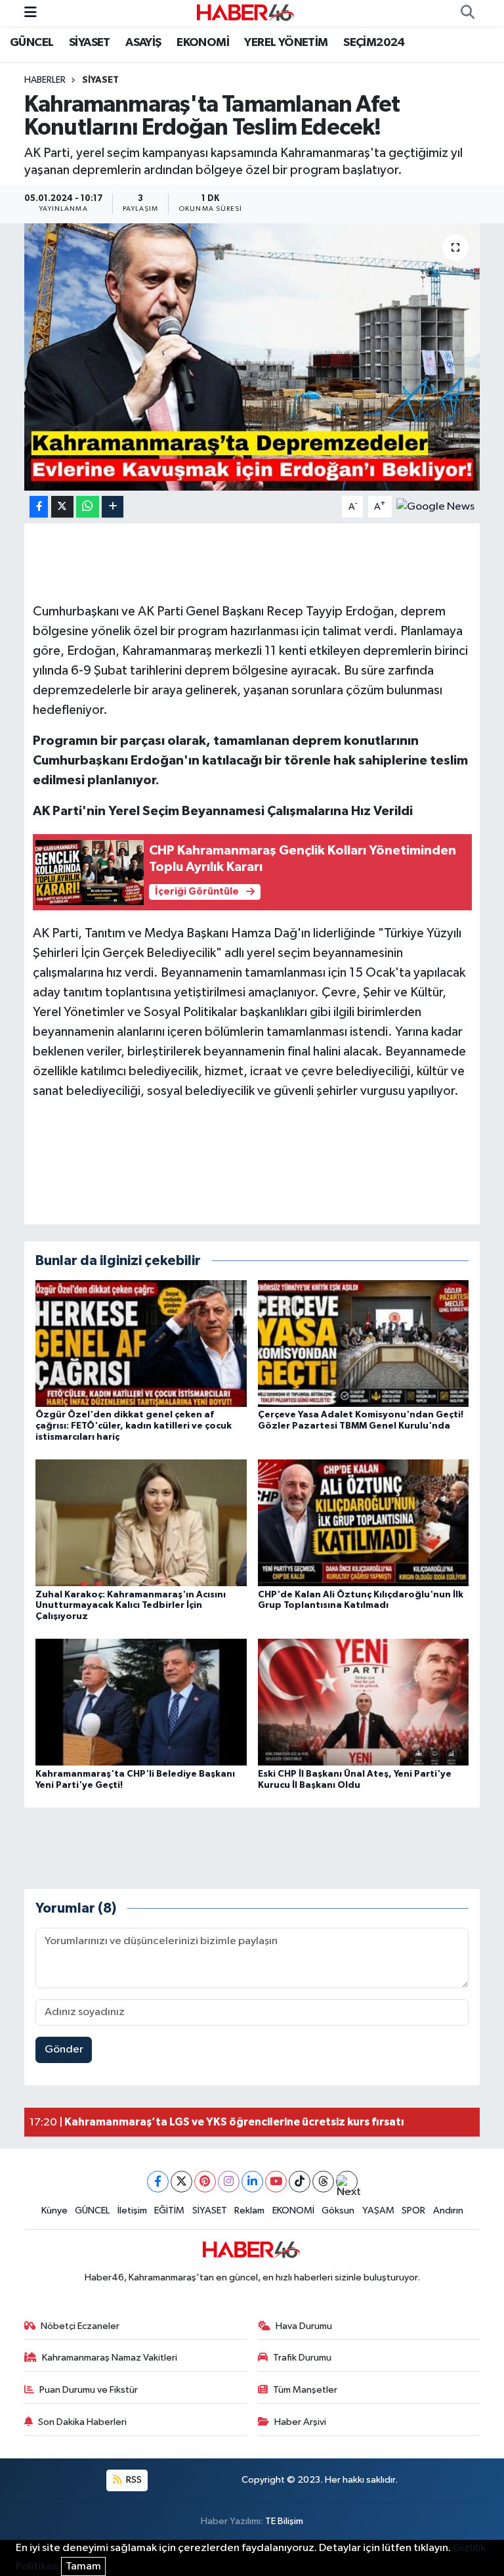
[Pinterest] (205, 2182)
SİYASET (90, 43)
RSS (133, 2480)
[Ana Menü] (31, 13)
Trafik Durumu (302, 2358)
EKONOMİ (203, 43)
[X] (181, 2182)
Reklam (249, 2210)
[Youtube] (276, 2182)
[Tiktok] (300, 2182)
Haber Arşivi (300, 2422)
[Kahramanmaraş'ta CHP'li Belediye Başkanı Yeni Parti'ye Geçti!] (141, 1702)
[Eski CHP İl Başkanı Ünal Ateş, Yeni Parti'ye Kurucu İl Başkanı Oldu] (364, 1702)
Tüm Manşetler (305, 2390)
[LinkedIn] (252, 2182)
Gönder (64, 2050)
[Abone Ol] (435, 507)
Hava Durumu (304, 2326)
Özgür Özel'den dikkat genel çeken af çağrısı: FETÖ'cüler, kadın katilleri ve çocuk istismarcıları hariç (134, 1426)
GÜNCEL (31, 43)
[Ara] (467, 13)
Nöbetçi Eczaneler (80, 2326)
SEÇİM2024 (374, 43)
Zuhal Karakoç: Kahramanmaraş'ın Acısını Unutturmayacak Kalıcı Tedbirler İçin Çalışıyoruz (131, 1606)
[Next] (347, 2182)
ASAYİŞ (143, 43)
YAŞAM (378, 2210)
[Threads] (323, 2182)
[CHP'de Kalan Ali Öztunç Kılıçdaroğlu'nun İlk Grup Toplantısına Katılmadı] (364, 1523)
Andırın (448, 2210)
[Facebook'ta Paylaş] (39, 507)
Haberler (45, 80)
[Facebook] (158, 2182)
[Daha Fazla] (113, 507)
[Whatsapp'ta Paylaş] (88, 507)
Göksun (338, 2210)
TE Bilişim (284, 2521)
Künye (54, 2210)
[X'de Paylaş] (62, 507)
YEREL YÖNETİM (286, 43)
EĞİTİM (169, 2210)
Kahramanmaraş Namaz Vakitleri (110, 2358)
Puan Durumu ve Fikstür (89, 2390)
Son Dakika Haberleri (82, 2422)
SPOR (413, 2210)
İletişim (132, 2210)
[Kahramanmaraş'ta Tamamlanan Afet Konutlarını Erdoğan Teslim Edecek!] (252, 357)
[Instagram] (229, 2182)
